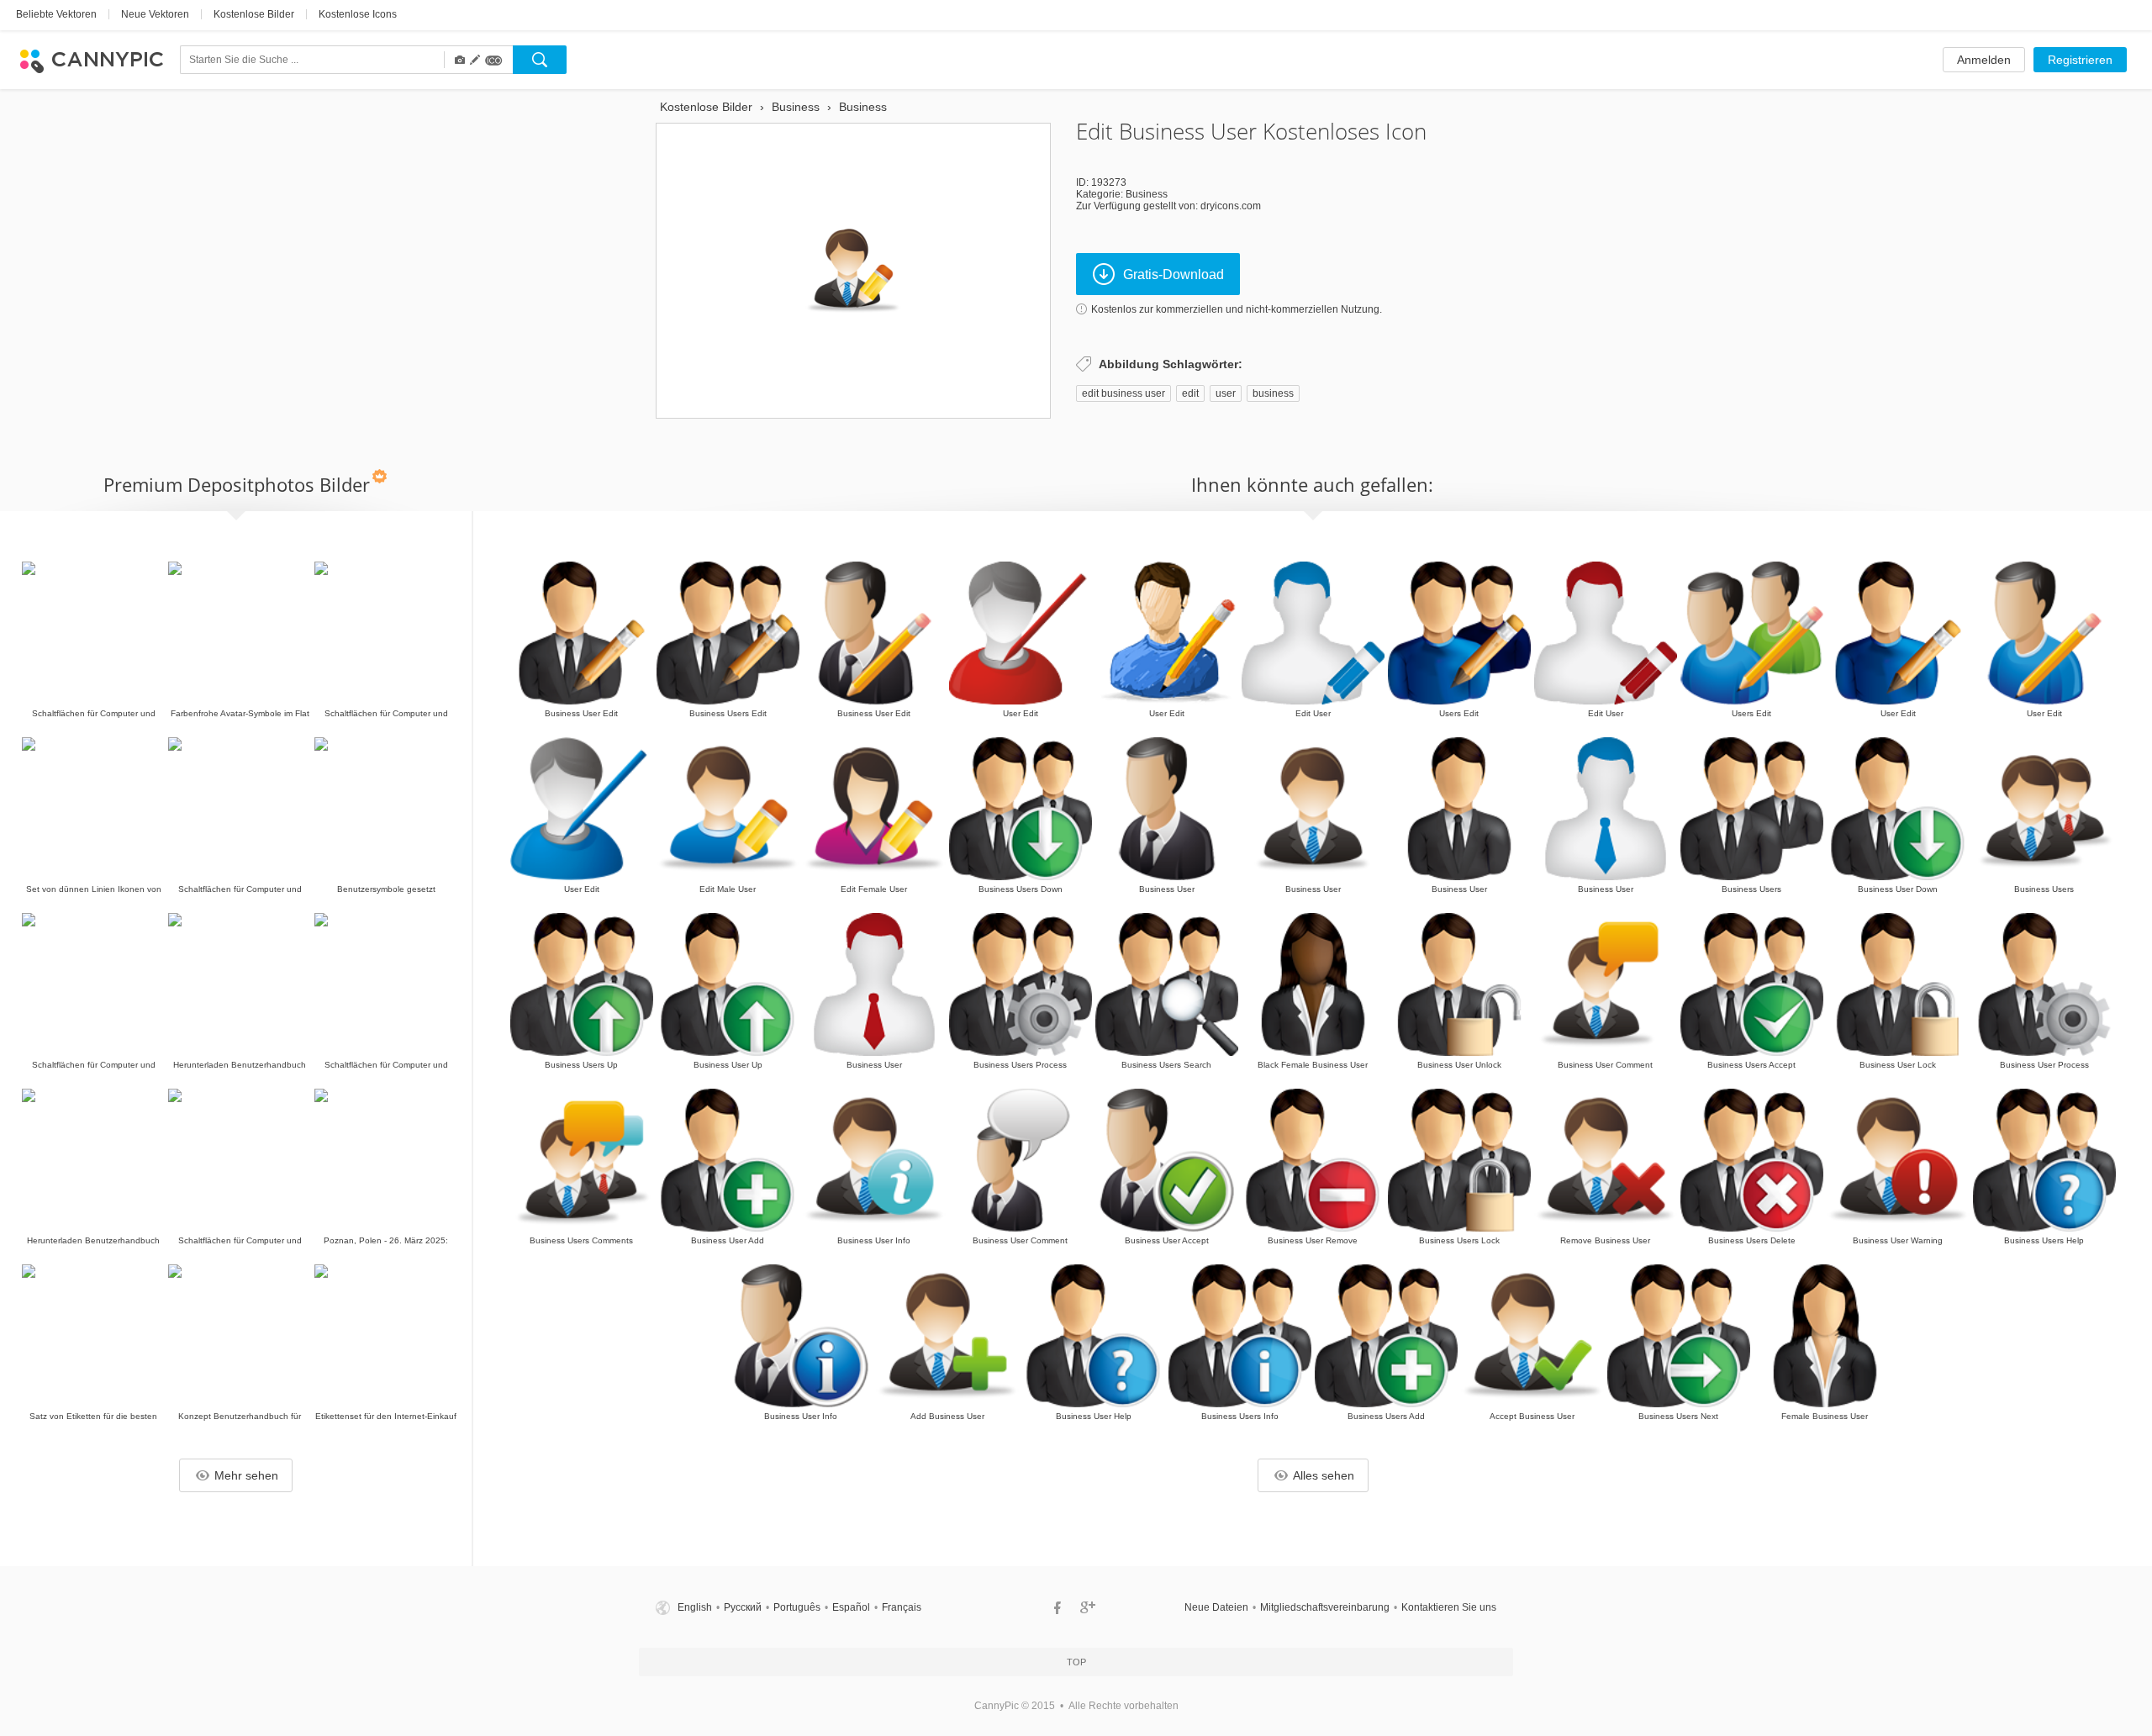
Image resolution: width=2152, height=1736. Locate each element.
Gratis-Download (1174, 274)
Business (1147, 194)
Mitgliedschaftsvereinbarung (1325, 1607)
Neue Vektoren (155, 14)
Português (797, 1607)
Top (1076, 1662)
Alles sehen (1324, 1475)
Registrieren (2080, 60)
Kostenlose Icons (358, 14)
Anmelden (1984, 60)
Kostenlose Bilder (254, 14)
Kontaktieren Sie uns (1449, 1607)
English (695, 1607)
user (1226, 393)
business (1273, 393)
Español (851, 1607)
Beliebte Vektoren (56, 14)
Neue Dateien (1216, 1607)
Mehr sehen (246, 1475)
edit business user (1123, 393)
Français (902, 1607)
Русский (743, 1607)
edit (1190, 393)
